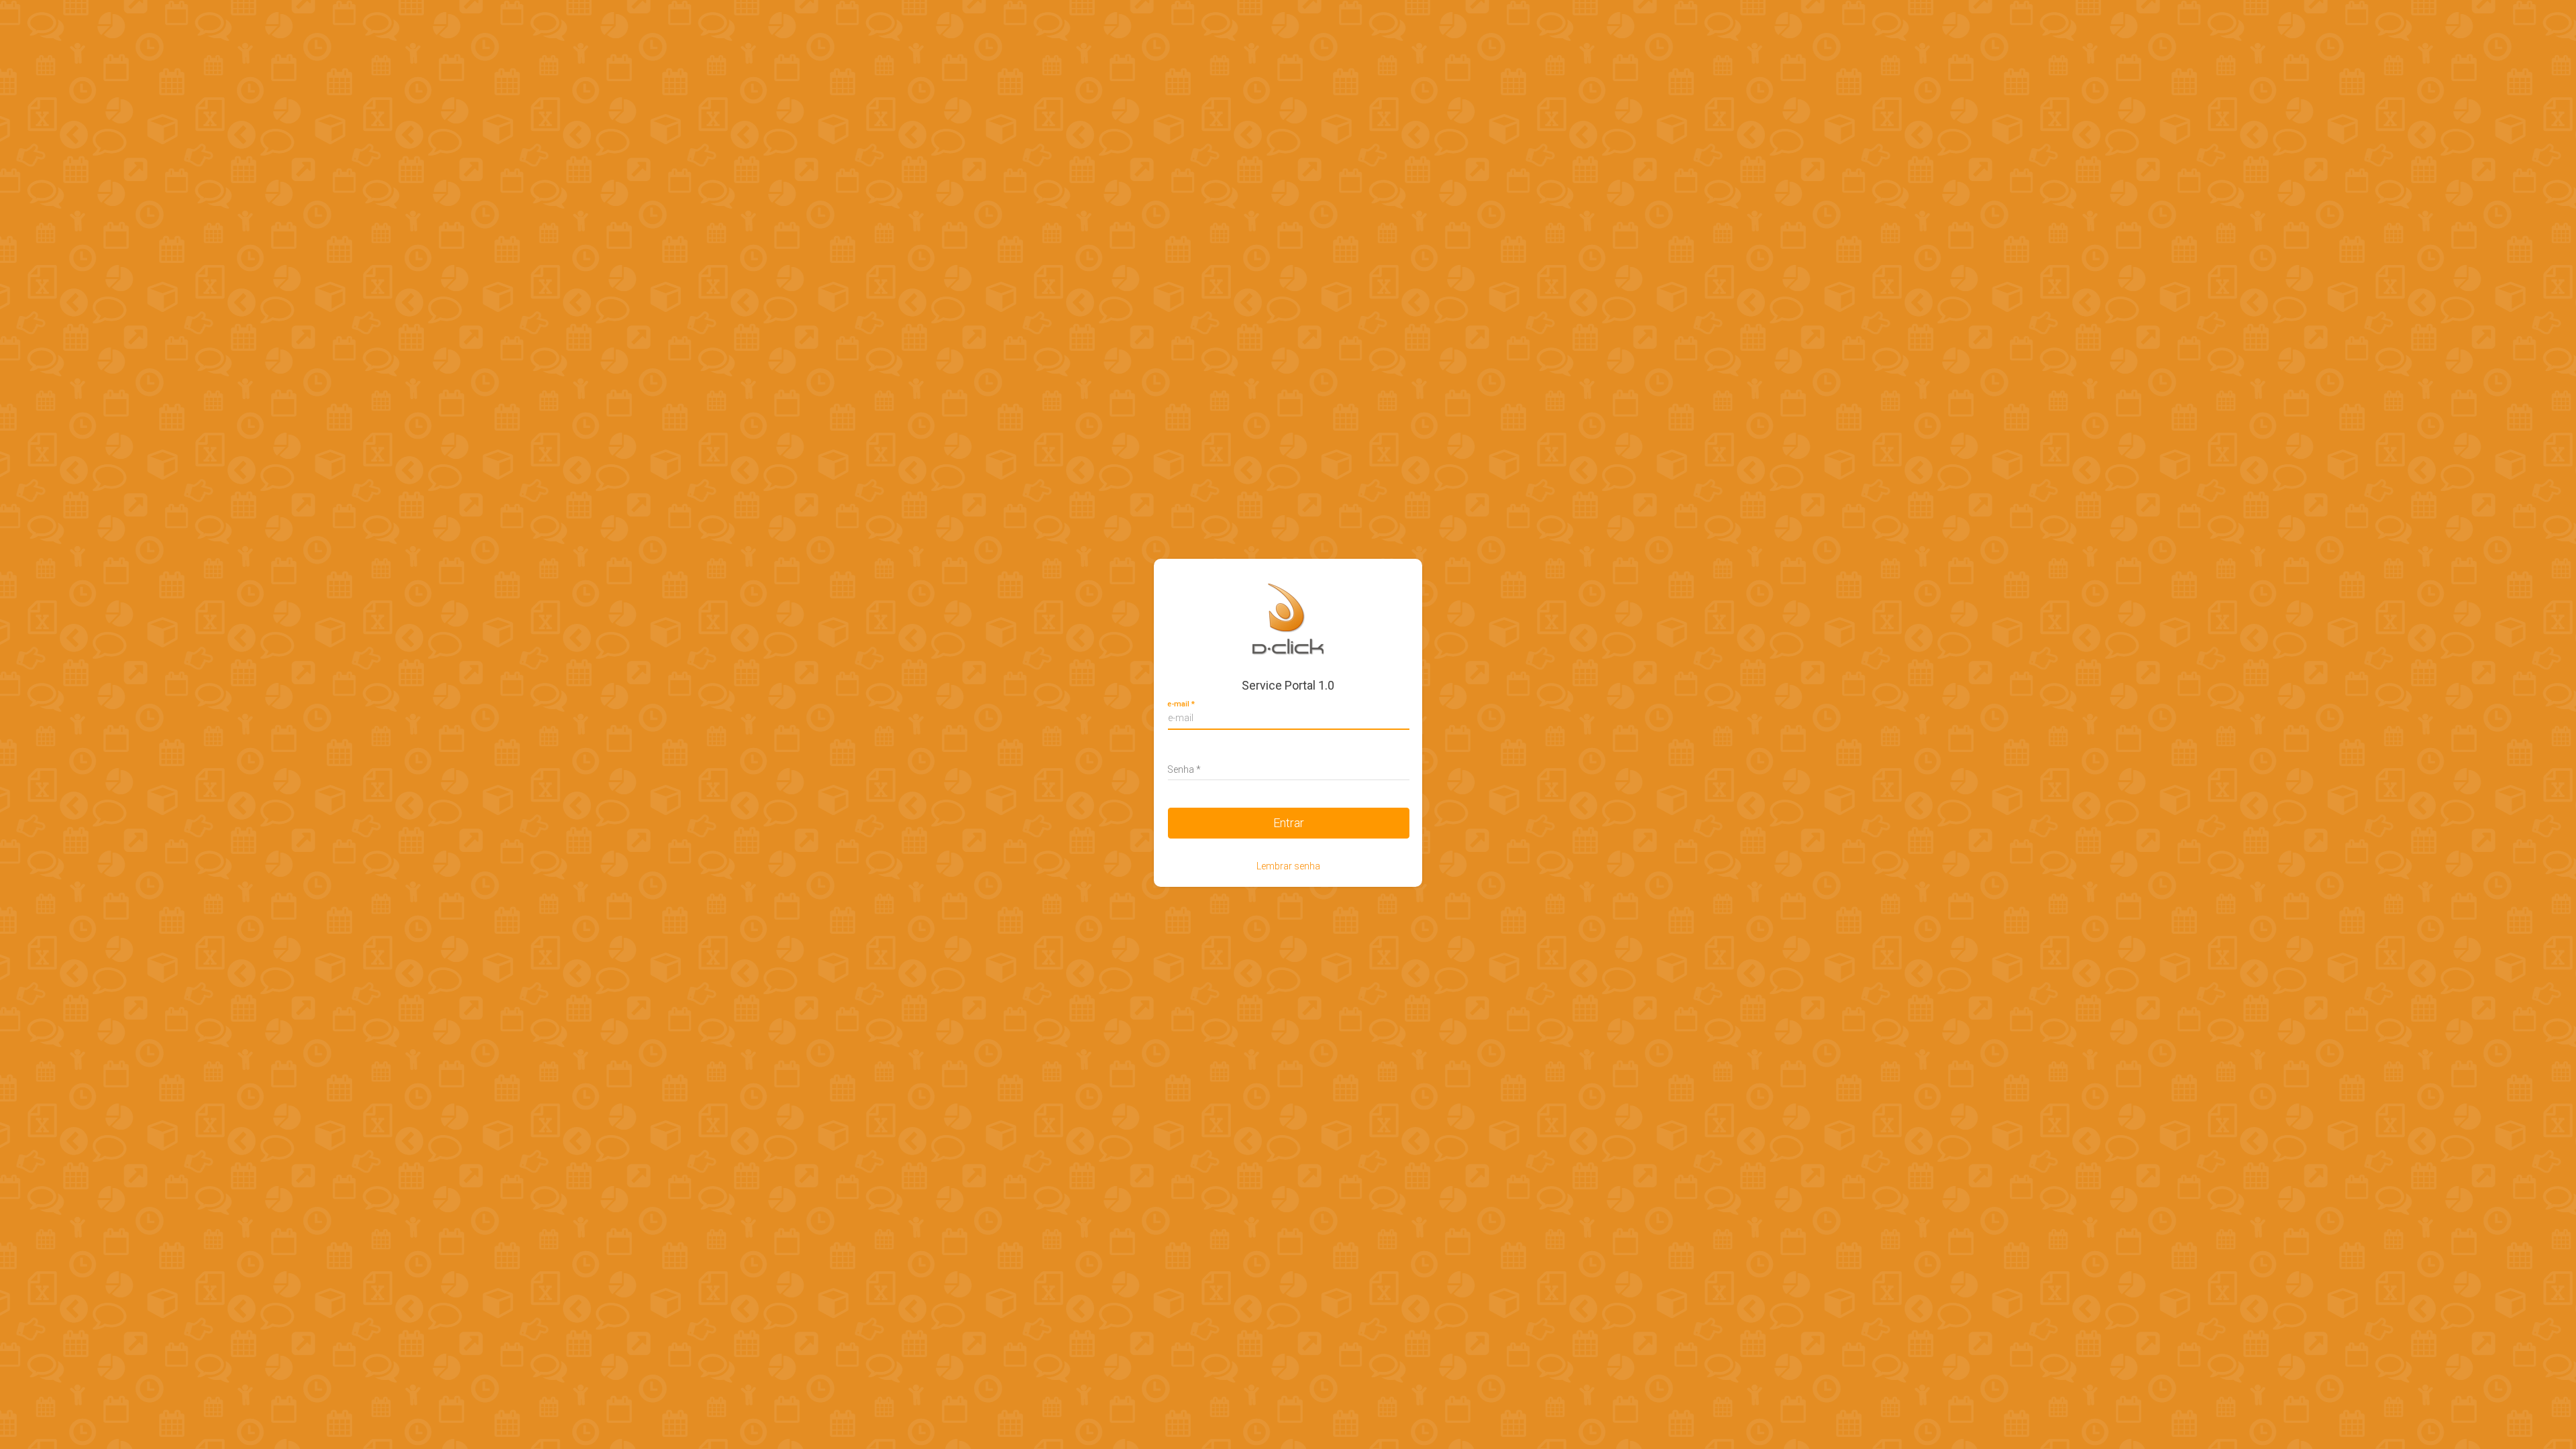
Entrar (1289, 823)
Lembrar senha (1288, 866)
